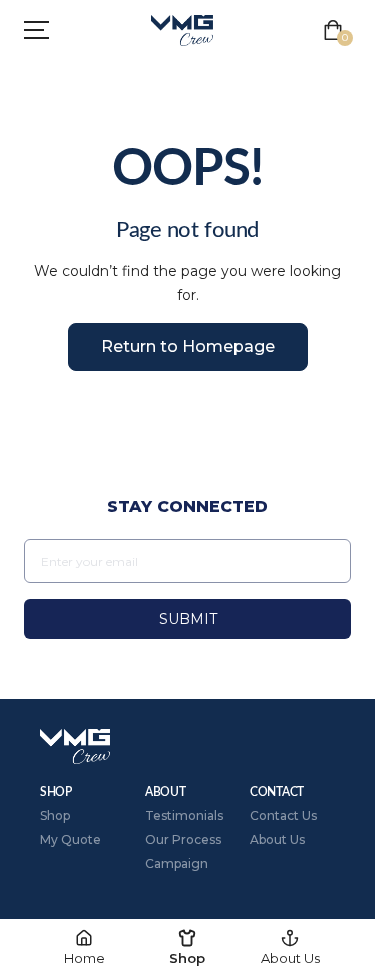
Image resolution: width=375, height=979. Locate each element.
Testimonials (184, 815)
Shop (55, 815)
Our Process (183, 839)
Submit (188, 619)
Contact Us (283, 815)
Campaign (176, 863)
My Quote (70, 839)
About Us (277, 839)
